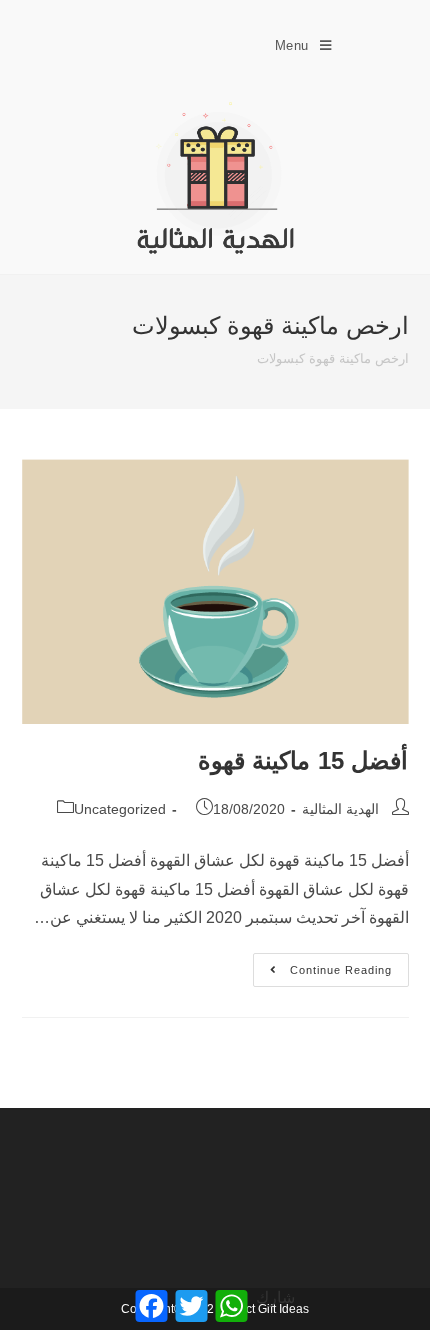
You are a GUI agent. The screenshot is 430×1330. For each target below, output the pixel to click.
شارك (275, 1297)
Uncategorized (120, 809)
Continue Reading (324, 964)
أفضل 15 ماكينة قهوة (303, 760)
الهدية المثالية (340, 809)
